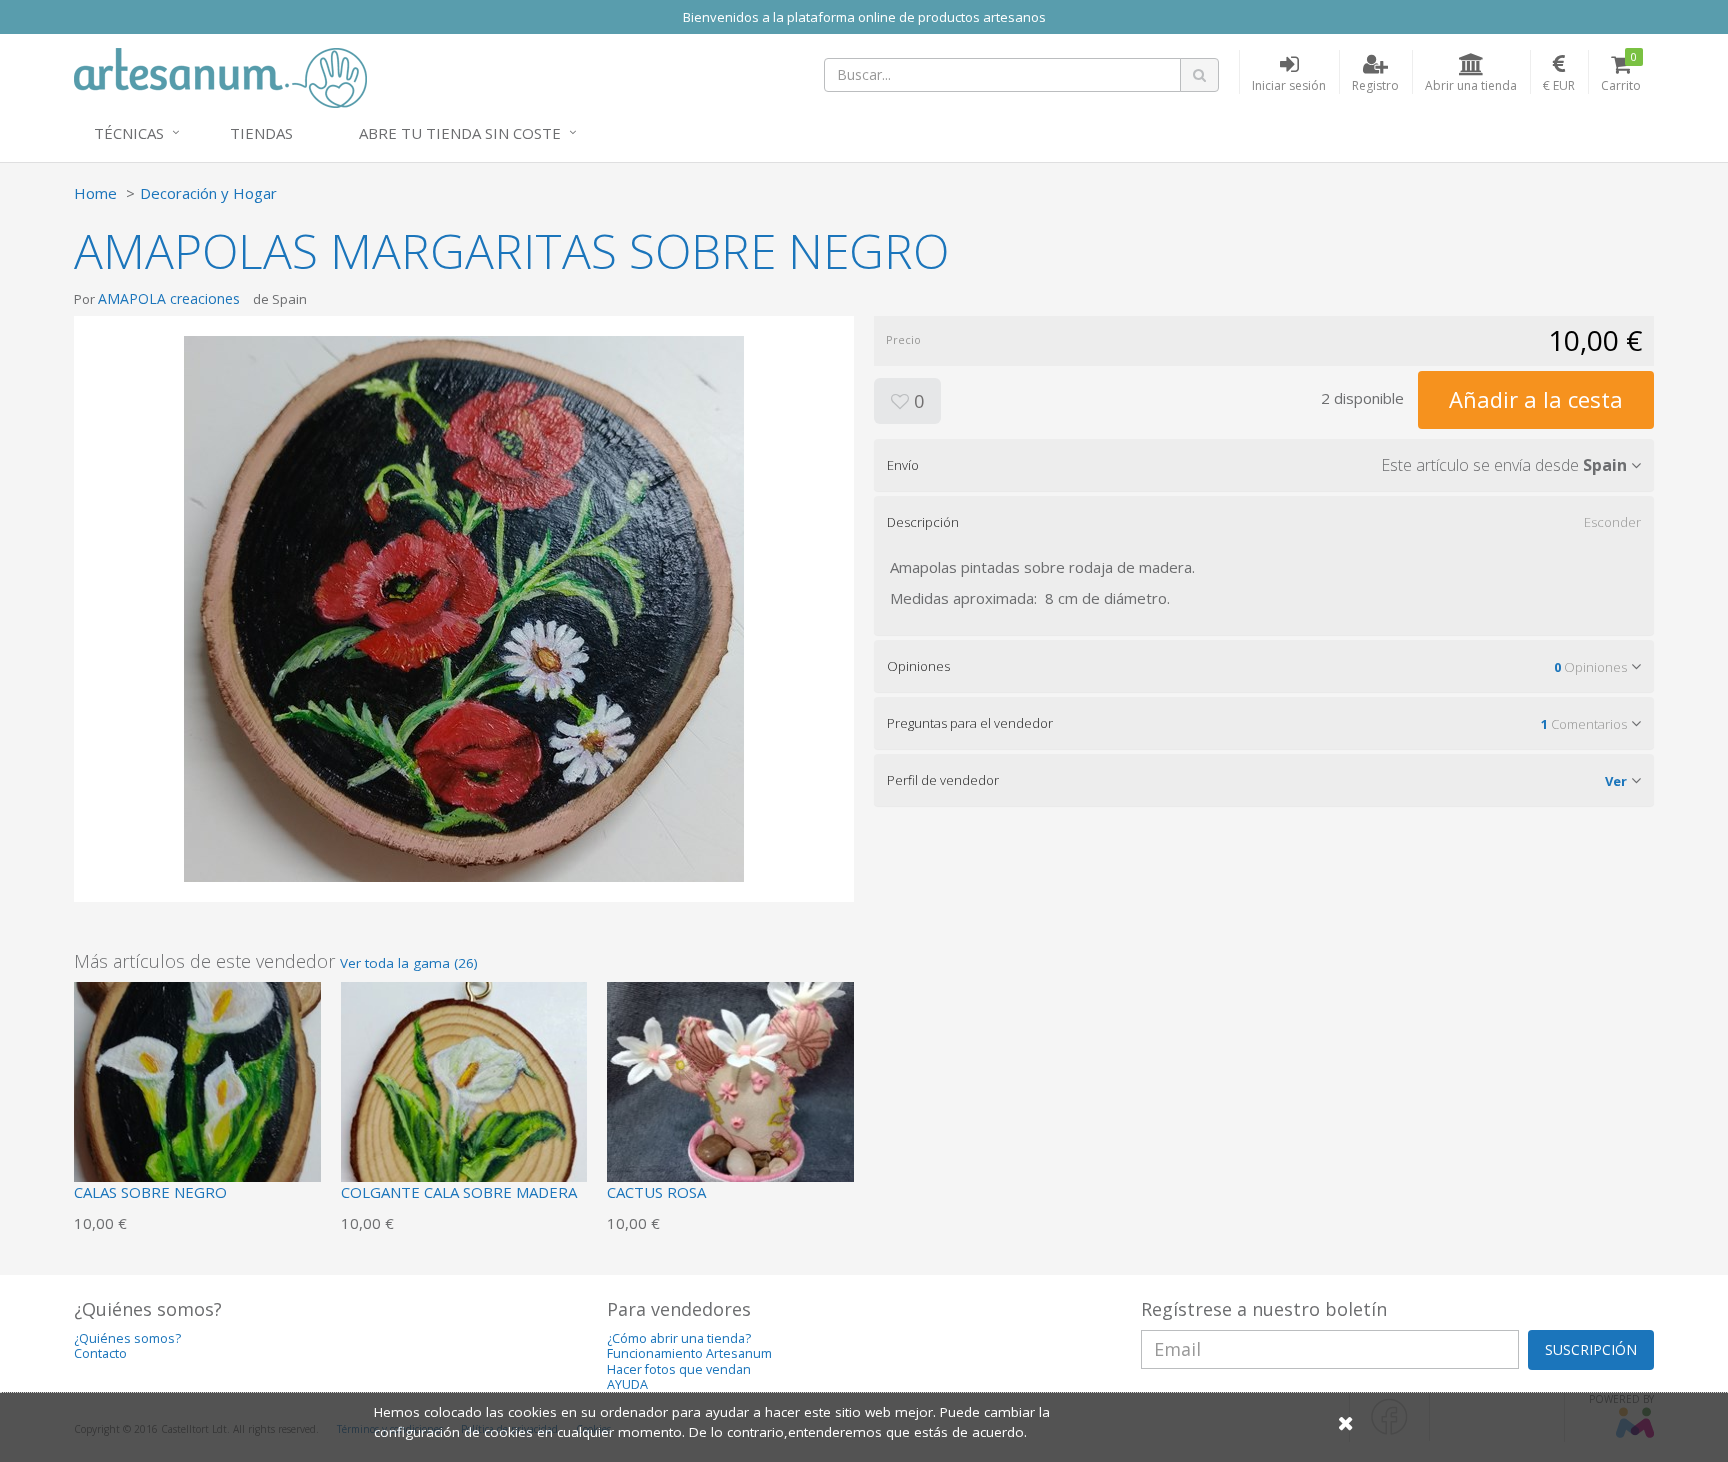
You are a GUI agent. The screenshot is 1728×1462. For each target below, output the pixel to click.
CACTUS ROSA (656, 1192)
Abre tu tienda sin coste (460, 133)
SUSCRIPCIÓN (1591, 1349)
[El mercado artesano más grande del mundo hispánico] (220, 76)
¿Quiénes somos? (127, 1338)
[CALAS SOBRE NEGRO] (197, 1103)
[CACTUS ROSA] (730, 1103)
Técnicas (129, 133)
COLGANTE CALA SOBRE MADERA (459, 1192)
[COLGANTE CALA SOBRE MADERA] (464, 1103)
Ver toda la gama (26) (409, 963)
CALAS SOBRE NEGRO (150, 1192)
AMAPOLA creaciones (169, 298)
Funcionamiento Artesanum (689, 1353)
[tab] (1264, 465)
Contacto (100, 1353)
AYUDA (627, 1384)
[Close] (1346, 1422)
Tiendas (261, 133)
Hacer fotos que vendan (679, 1369)
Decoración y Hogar (208, 193)
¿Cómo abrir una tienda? (679, 1338)
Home (95, 193)
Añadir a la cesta (1536, 399)
